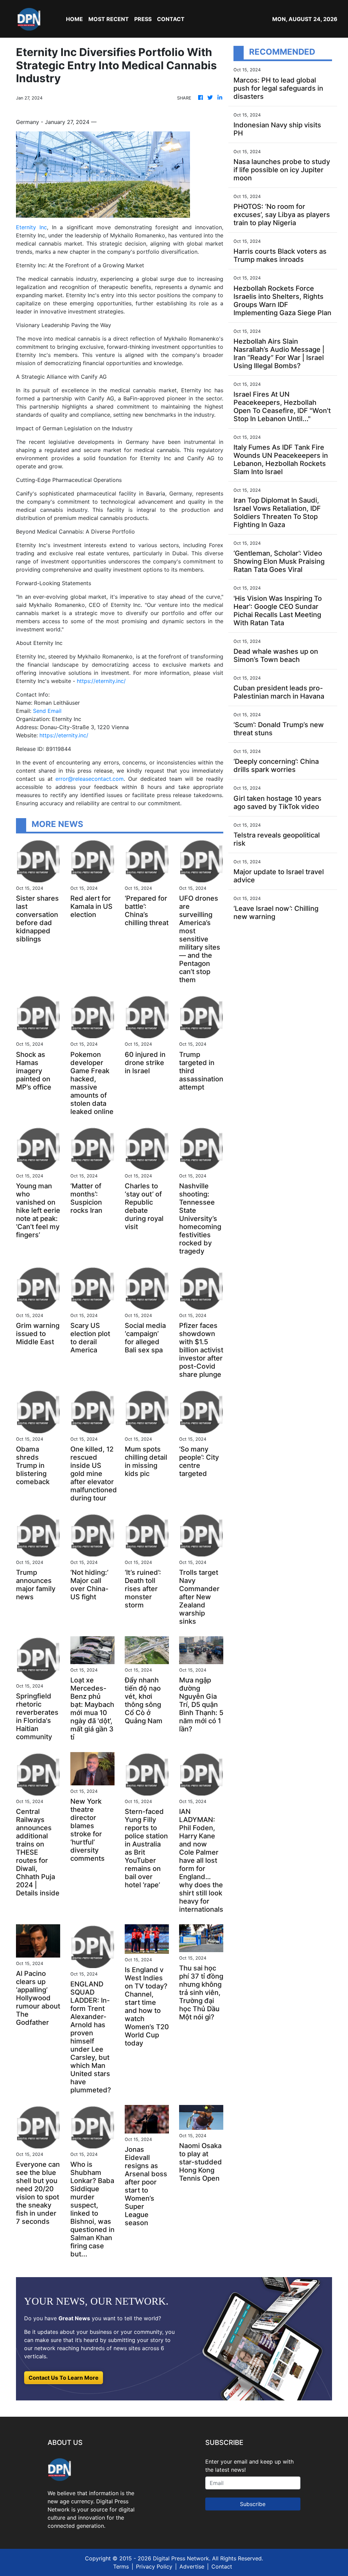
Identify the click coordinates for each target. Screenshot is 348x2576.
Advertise (192, 2566)
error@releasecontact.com (90, 779)
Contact (222, 2566)
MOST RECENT (109, 19)
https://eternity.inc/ (101, 681)
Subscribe (253, 2504)
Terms (121, 2566)
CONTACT (171, 19)
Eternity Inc (31, 227)
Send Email (47, 711)
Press (143, 19)
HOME (74, 19)
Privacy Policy (154, 2566)
